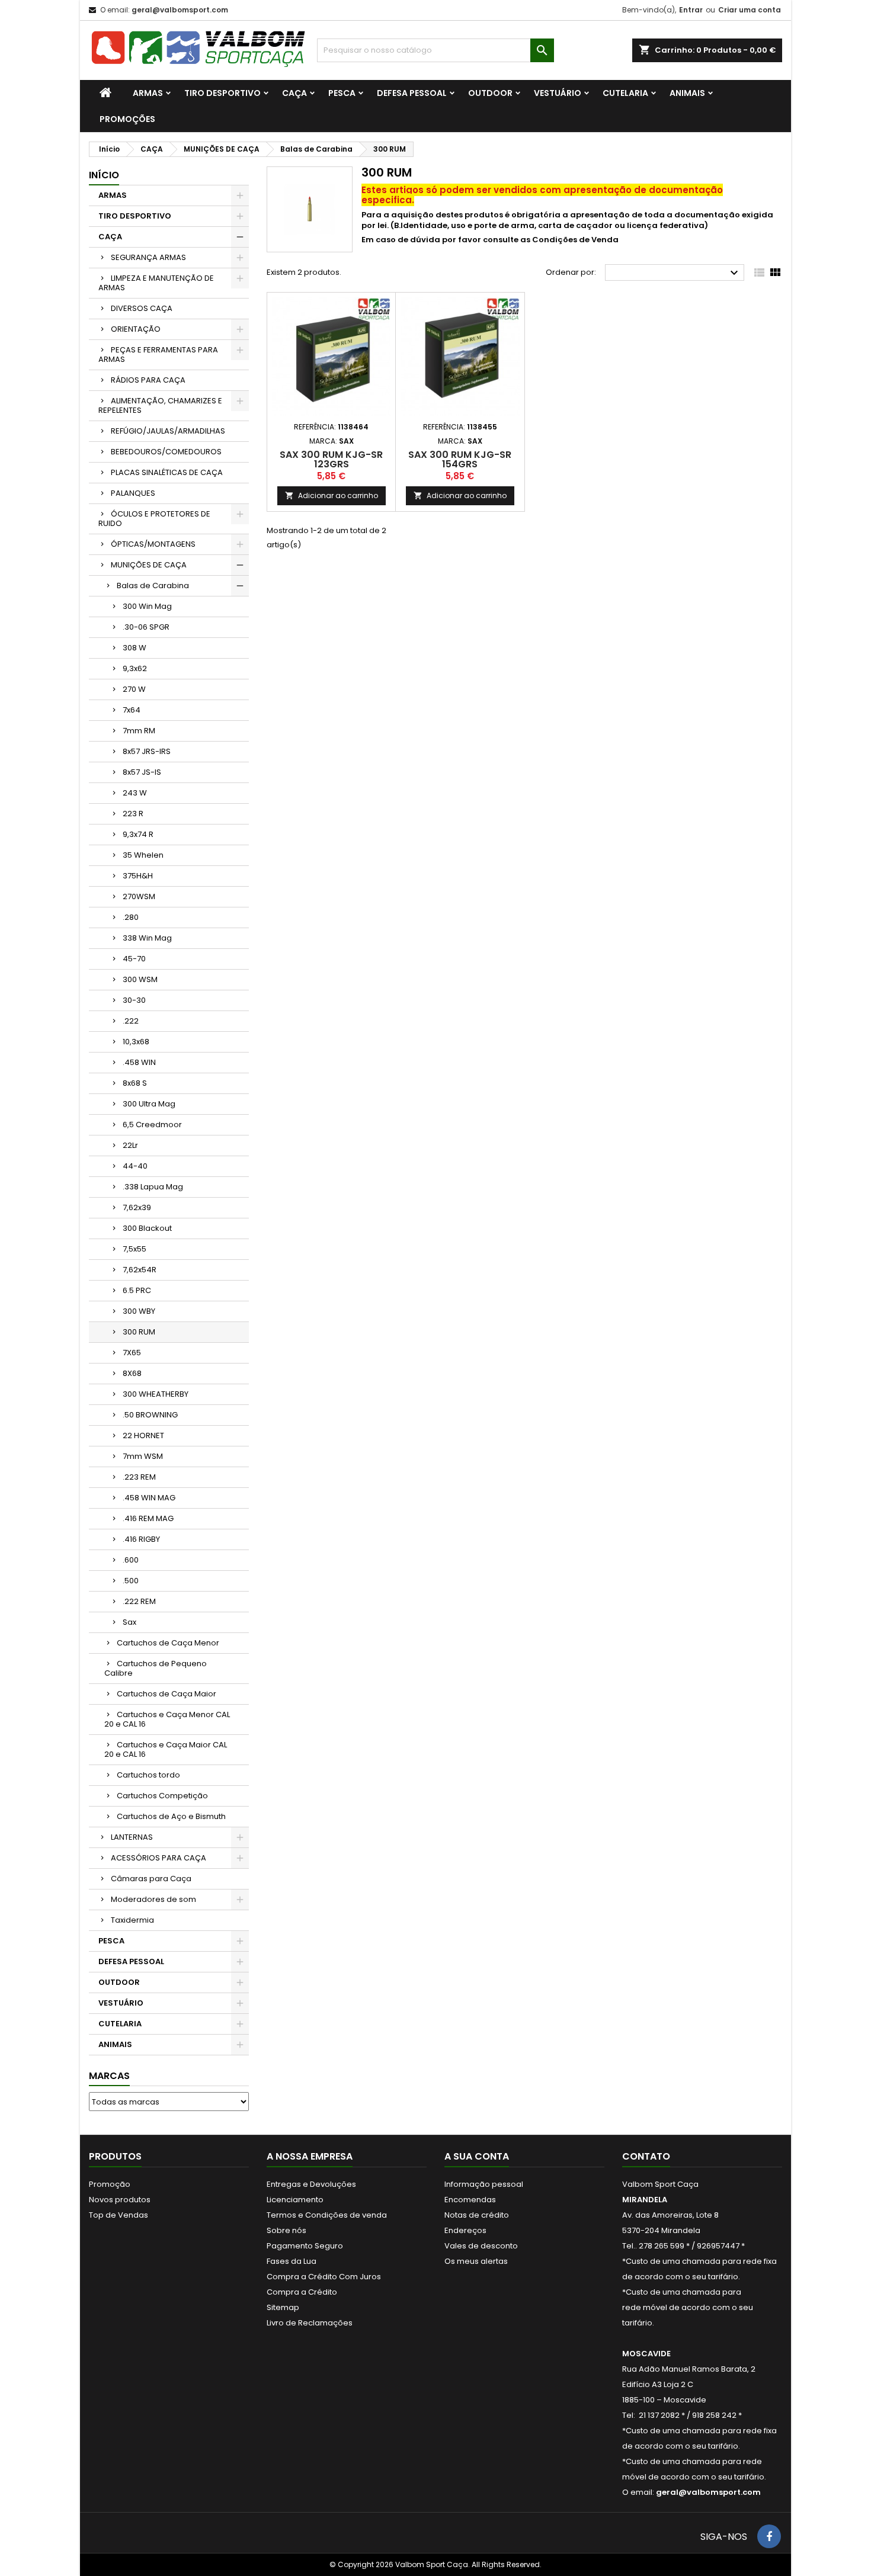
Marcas (109, 2076)
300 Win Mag (147, 606)
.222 (131, 1021)
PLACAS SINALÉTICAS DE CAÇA (167, 472)
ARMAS (148, 93)
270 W (134, 689)
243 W (135, 793)
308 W (135, 648)
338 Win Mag (147, 938)
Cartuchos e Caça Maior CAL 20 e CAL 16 (166, 1749)
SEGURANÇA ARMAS (148, 257)
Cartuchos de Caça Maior (166, 1694)
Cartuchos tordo (148, 1775)
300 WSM (140, 979)
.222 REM (139, 1601)
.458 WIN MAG (149, 1498)
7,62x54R (140, 1270)
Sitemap (283, 2307)
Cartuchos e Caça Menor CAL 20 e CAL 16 (167, 1719)
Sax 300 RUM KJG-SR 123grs (331, 459)
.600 (131, 1560)
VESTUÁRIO (558, 93)
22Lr (130, 1145)
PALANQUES (133, 493)
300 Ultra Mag (149, 1104)
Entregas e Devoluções (311, 2184)
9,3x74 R (138, 834)
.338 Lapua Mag (153, 1187)
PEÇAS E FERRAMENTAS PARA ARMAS (158, 355)
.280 (131, 917)
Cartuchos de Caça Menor (168, 1643)
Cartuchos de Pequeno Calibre (156, 1668)
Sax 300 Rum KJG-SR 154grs (460, 459)
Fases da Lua (292, 2261)
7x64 (132, 710)
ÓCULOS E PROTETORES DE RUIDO (154, 519)
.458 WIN (139, 1062)
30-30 (134, 1000)
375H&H (138, 876)
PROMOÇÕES (127, 119)
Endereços (465, 2230)
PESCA (342, 93)
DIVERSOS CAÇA (142, 308)
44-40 (135, 1166)
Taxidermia (132, 1920)
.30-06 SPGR (146, 627)
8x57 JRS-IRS (147, 751)
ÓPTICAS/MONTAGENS (153, 544)
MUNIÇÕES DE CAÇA (149, 565)
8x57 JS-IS (142, 772)
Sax (129, 1622)
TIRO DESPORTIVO (222, 93)
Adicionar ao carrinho (332, 495)
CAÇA (294, 93)
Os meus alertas (476, 2261)
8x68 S (135, 1083)
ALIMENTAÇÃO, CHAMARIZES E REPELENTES (160, 405)
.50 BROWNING (150, 1415)
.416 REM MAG (148, 1518)
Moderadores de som (153, 1899)
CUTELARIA (625, 93)
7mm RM (139, 731)
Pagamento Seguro (305, 2246)
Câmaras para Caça (151, 1879)
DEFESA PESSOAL (412, 93)
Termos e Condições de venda (327, 2215)
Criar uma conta (750, 10)
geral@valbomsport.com (180, 10)
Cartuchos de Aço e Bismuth (171, 1816)
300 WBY (139, 1311)
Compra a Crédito (302, 2292)
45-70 (134, 959)
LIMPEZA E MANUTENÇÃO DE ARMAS (156, 283)
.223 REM (139, 1477)
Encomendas (470, 2200)
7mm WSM (143, 1456)
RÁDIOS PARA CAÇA (148, 380)
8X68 (132, 1373)
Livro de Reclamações (310, 2323)
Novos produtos (120, 2200)
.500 (131, 1581)
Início (104, 175)
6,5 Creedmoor (152, 1125)
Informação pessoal (484, 2184)
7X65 (132, 1353)
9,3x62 (135, 668)
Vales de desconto (481, 2246)
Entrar (691, 10)
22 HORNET (143, 1435)
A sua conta (477, 2156)
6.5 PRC (137, 1290)
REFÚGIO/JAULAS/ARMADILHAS (168, 431)
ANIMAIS (687, 93)
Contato (646, 2156)
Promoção (110, 2184)
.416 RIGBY (141, 1539)
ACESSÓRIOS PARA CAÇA (158, 1858)
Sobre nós (286, 2230)
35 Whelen (143, 855)
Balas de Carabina (153, 586)
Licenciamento (295, 2200)
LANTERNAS (132, 1837)
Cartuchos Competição (162, 1796)
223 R (133, 814)
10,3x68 (136, 1042)
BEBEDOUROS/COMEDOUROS (166, 452)
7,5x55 (135, 1249)
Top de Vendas (119, 2215)
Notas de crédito (477, 2215)
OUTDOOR (490, 93)
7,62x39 (137, 1207)
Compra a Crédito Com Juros (324, 2277)
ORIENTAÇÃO (136, 329)
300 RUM (139, 1332)
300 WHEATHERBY (156, 1394)
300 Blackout (147, 1228)
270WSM (139, 896)
